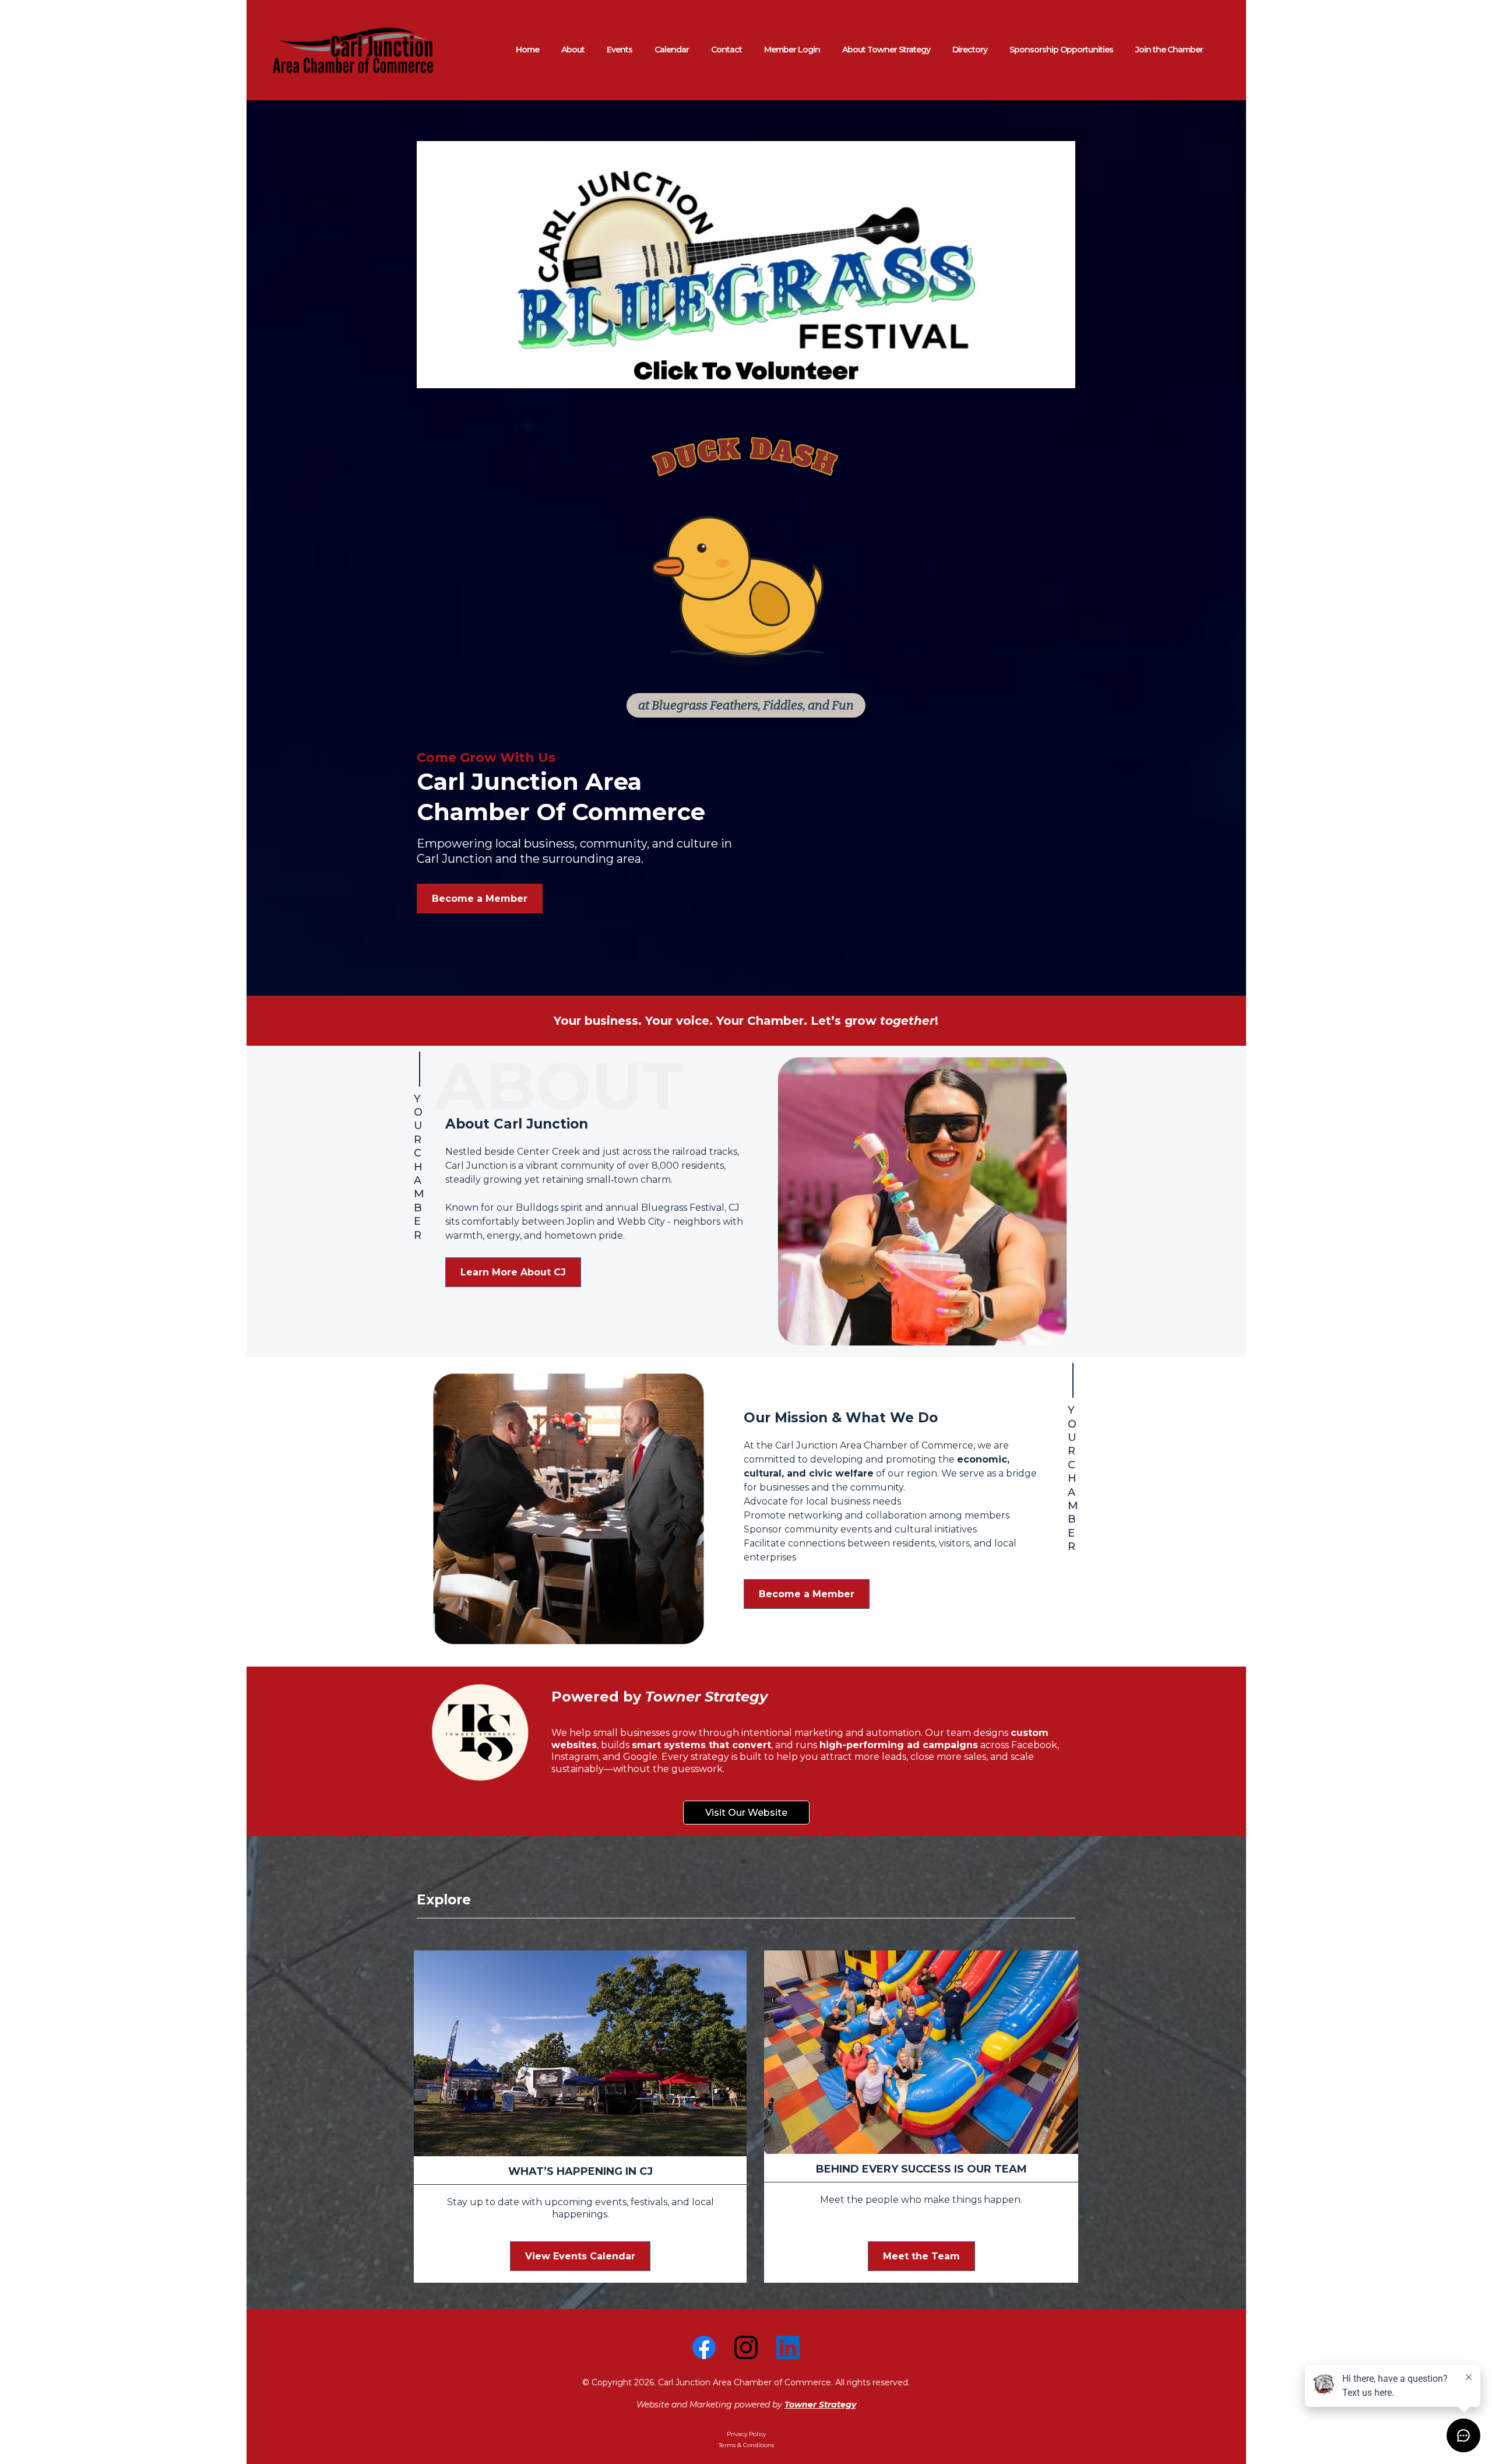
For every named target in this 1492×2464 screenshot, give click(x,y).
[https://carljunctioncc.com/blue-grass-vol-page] (746, 265)
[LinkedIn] (788, 2347)
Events (620, 50)
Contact (726, 50)
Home (527, 50)
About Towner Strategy (886, 50)
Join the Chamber (1169, 50)
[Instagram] (746, 2347)
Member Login (792, 50)
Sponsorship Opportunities (1061, 50)
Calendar (672, 50)
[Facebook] (704, 2347)
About (573, 50)
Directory (970, 50)
